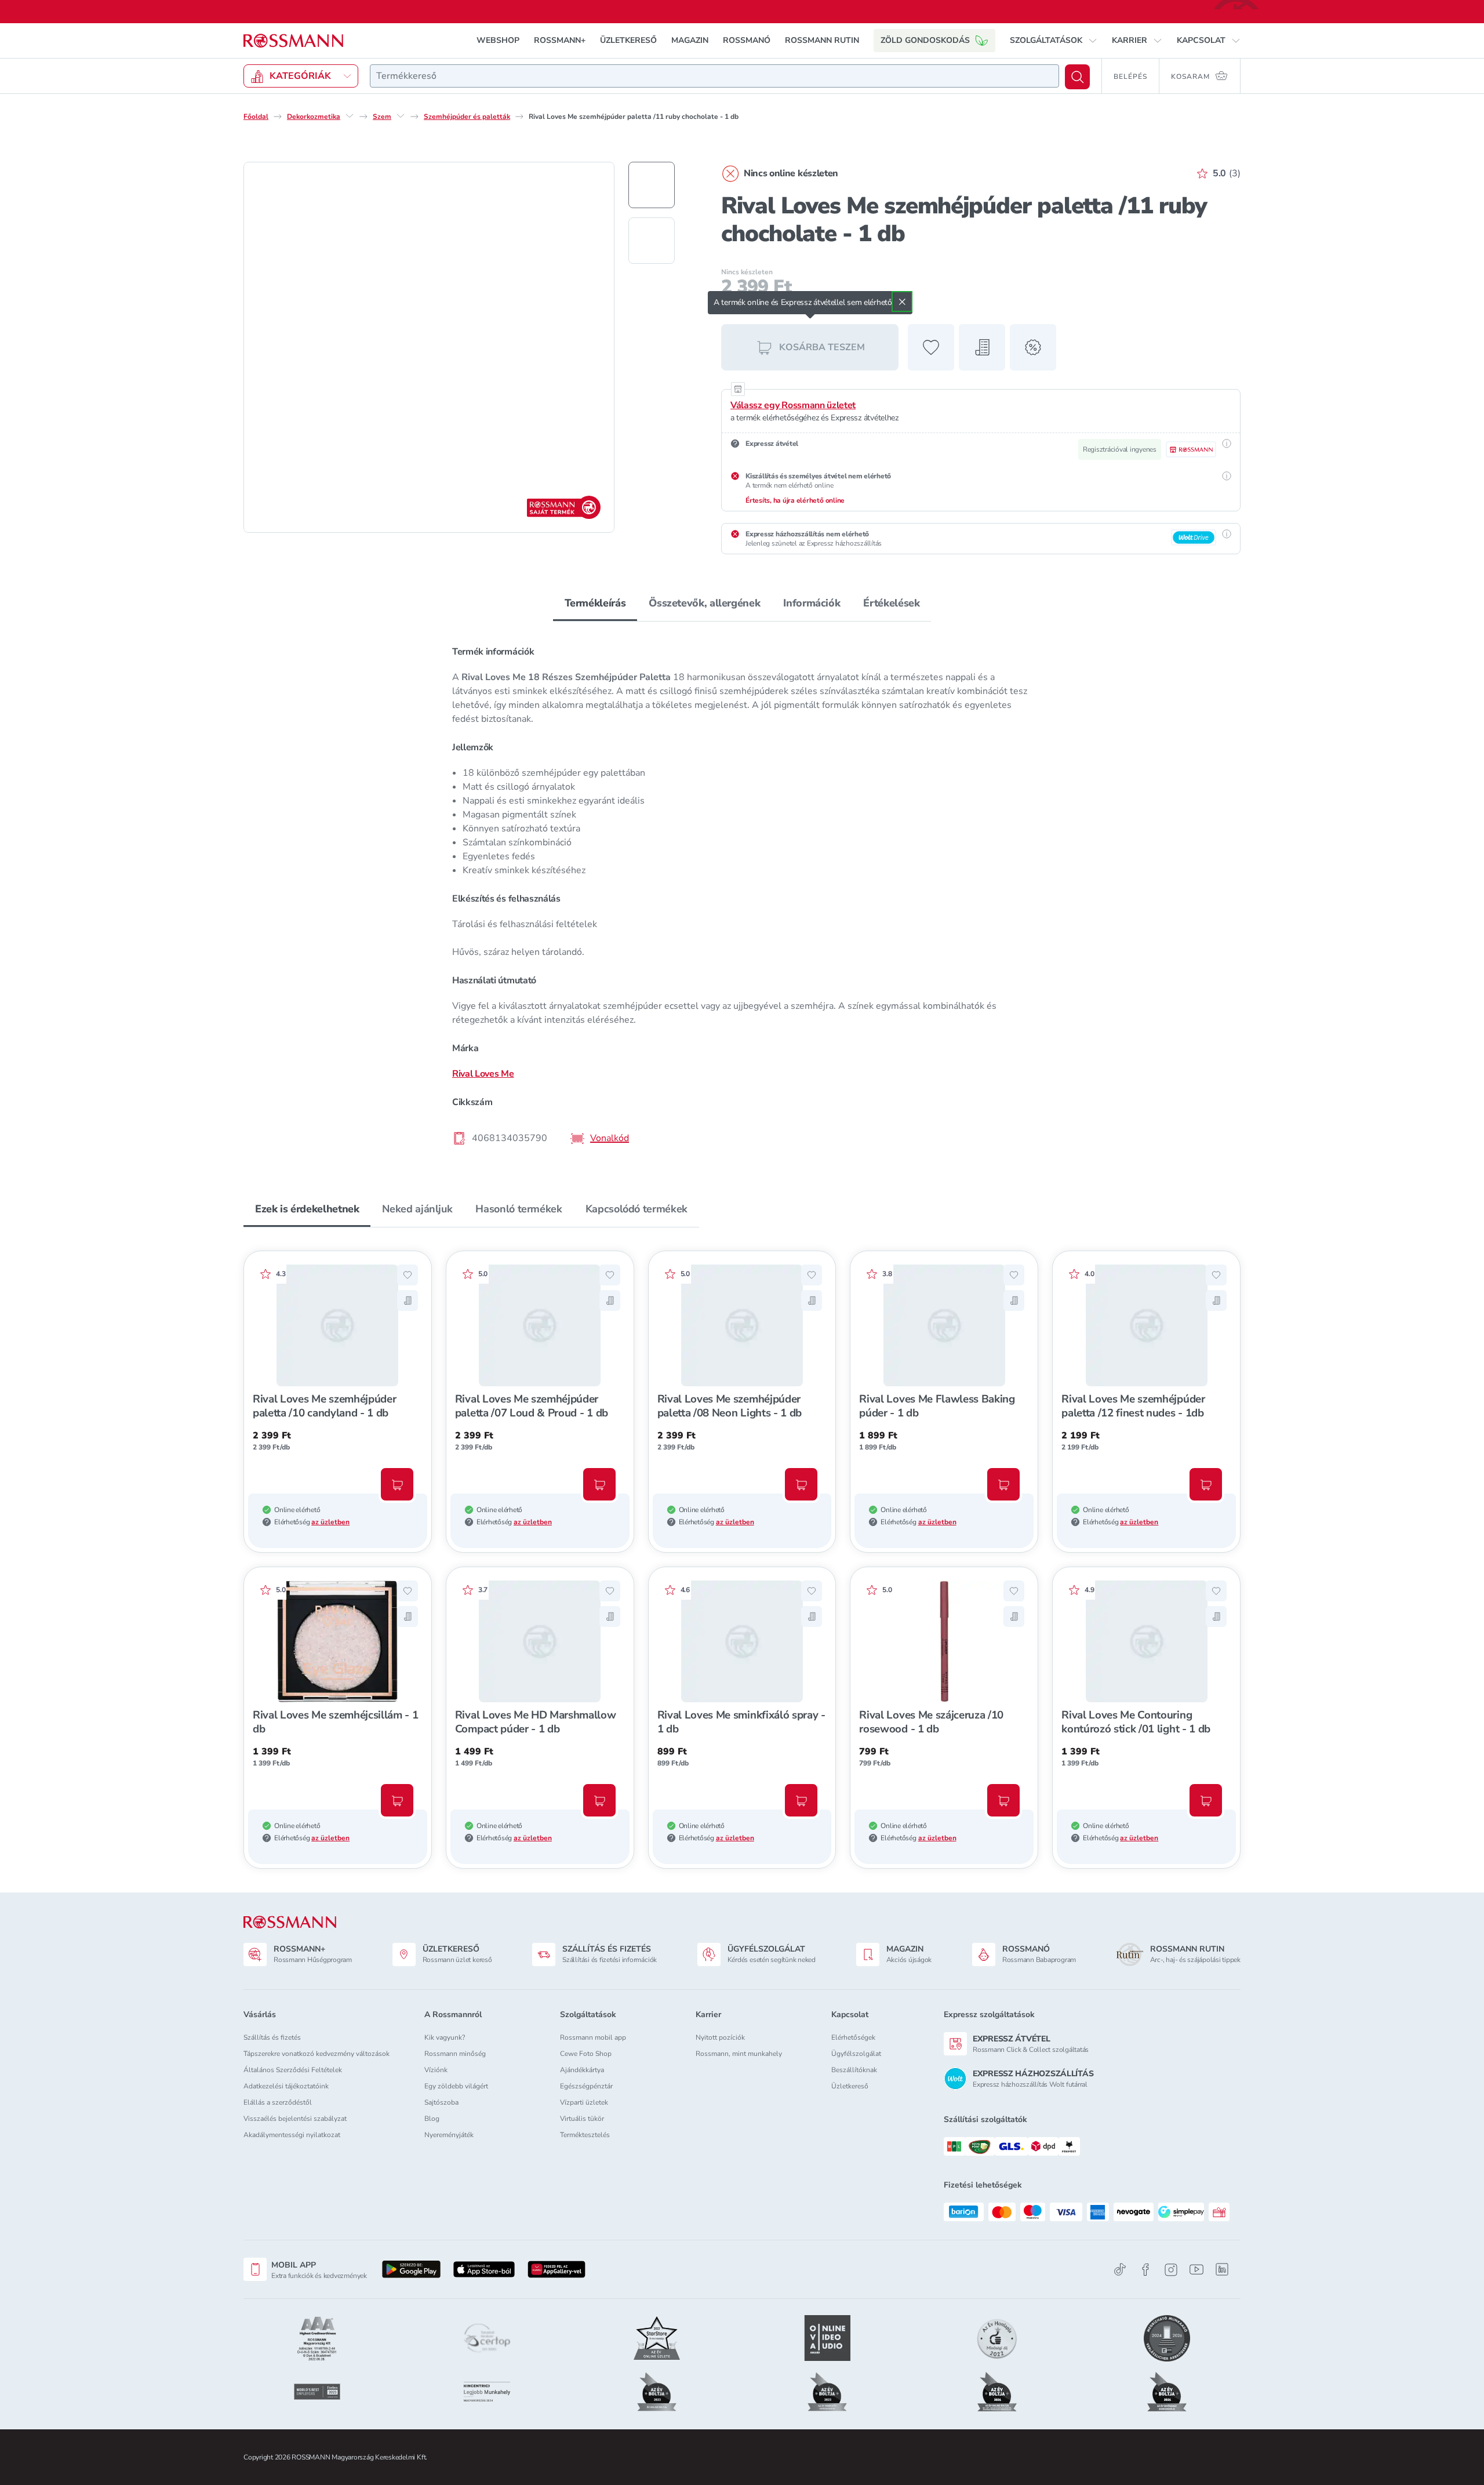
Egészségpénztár (586, 2086)
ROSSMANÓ (747, 40)
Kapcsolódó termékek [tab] (636, 1209)
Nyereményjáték (449, 2135)
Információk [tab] (812, 603)
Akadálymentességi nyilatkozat (292, 2135)
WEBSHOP (498, 40)
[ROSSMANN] (290, 1922)
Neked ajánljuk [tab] (417, 1209)
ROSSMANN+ (560, 40)
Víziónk (436, 2070)
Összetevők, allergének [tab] (704, 603)
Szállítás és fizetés (272, 2037)
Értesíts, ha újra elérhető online (795, 500)
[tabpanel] (742, 894)
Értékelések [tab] (891, 603)
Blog (432, 2119)
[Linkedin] (1222, 2269)
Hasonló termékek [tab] (519, 1209)
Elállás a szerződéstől (278, 2102)
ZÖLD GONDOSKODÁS (925, 40)
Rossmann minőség (455, 2054)
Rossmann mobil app (593, 2037)
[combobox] (714, 76)
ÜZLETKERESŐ (628, 40)
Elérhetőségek (853, 2037)
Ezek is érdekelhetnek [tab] (307, 1209)
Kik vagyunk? (445, 2037)
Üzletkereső (850, 2086)
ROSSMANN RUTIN (822, 40)
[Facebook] (1145, 2270)
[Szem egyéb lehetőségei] (401, 116)
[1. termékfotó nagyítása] (429, 347)
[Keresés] (1077, 77)
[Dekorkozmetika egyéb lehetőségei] (350, 116)
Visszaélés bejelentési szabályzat (295, 2119)
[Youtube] (1196, 2270)
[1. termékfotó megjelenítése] (652, 185)
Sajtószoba (441, 2102)
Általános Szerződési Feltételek (293, 2070)
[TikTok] (1120, 2270)
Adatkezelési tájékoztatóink (286, 2086)
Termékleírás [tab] (595, 603)
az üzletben (330, 1522)
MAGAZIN (690, 40)
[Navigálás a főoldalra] (293, 41)
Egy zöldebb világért (456, 2086)
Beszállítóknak (854, 2070)
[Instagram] (1171, 2270)
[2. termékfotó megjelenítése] (652, 241)
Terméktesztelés (585, 2135)
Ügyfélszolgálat (856, 2054)
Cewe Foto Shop (586, 2054)
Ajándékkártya (582, 2070)
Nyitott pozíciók (720, 2037)
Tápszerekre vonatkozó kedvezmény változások (317, 2054)
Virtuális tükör (582, 2119)
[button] (1054, 41)
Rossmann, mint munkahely (739, 2054)
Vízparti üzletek (584, 2102)
